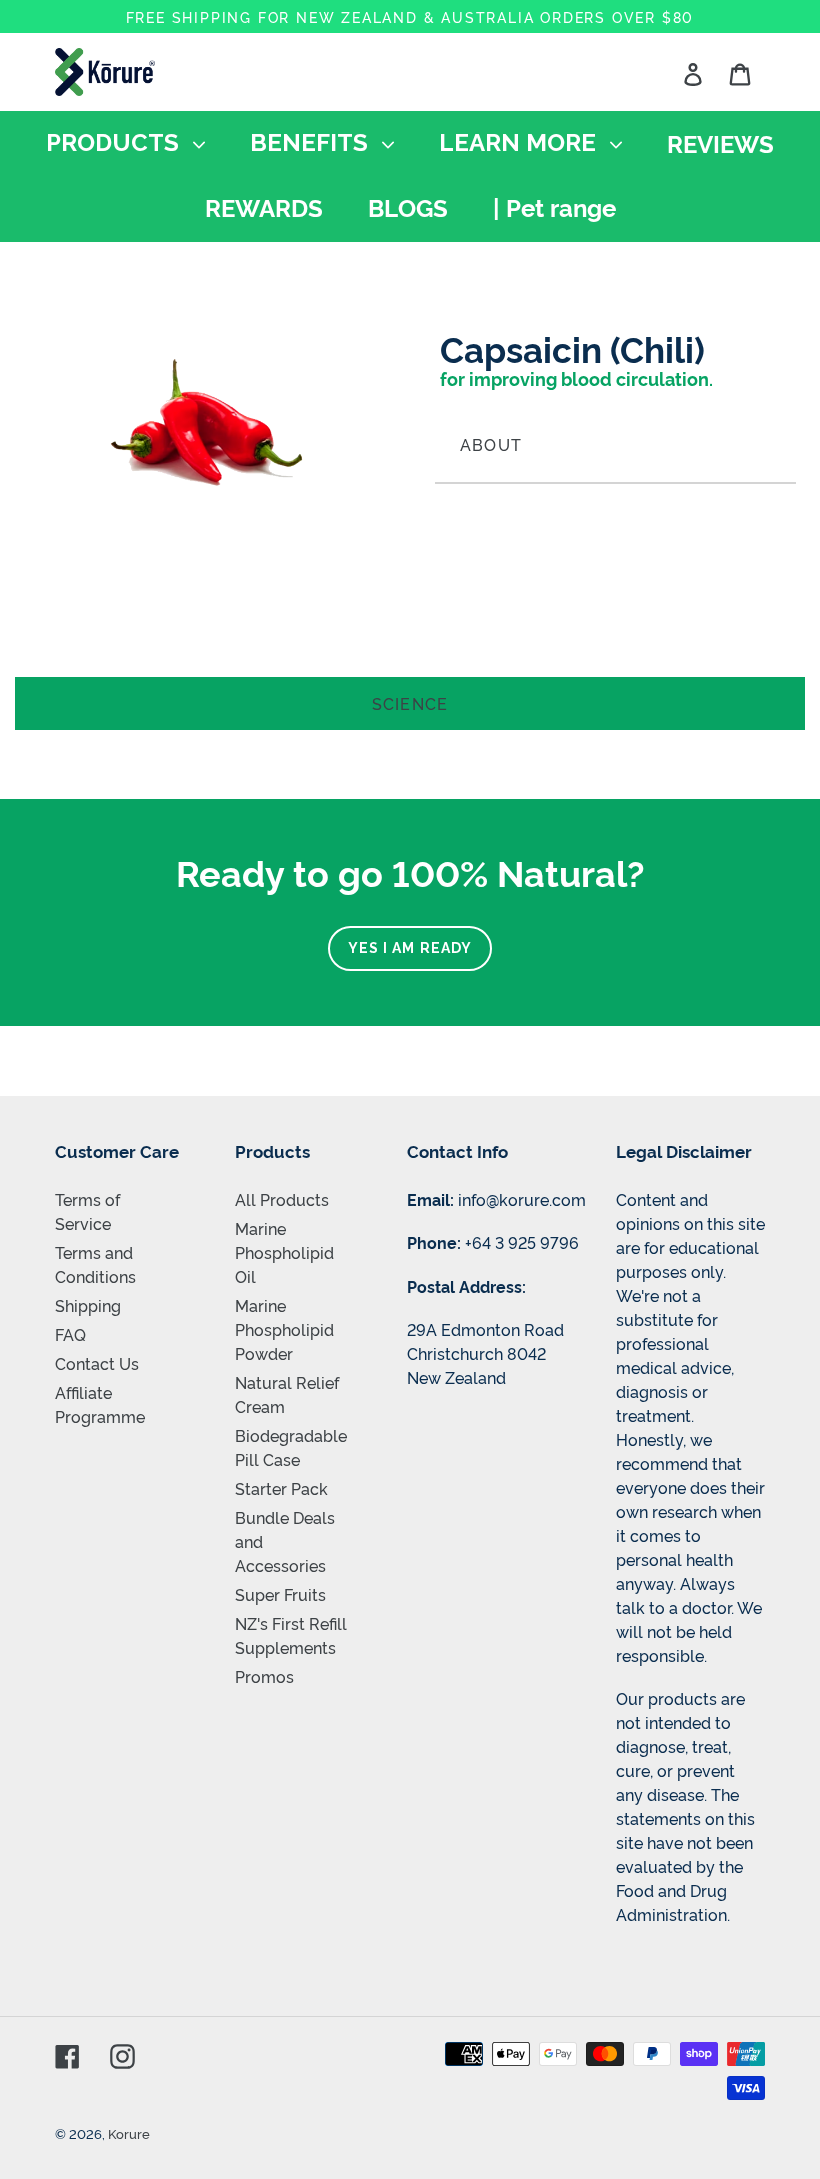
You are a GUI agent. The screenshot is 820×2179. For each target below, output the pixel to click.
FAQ (70, 1334)
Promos (264, 1676)
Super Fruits (280, 1594)
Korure (129, 2133)
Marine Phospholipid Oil (284, 1252)
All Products (282, 1199)
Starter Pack (281, 1488)
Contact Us (97, 1363)
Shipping (88, 1305)
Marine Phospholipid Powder (284, 1329)
